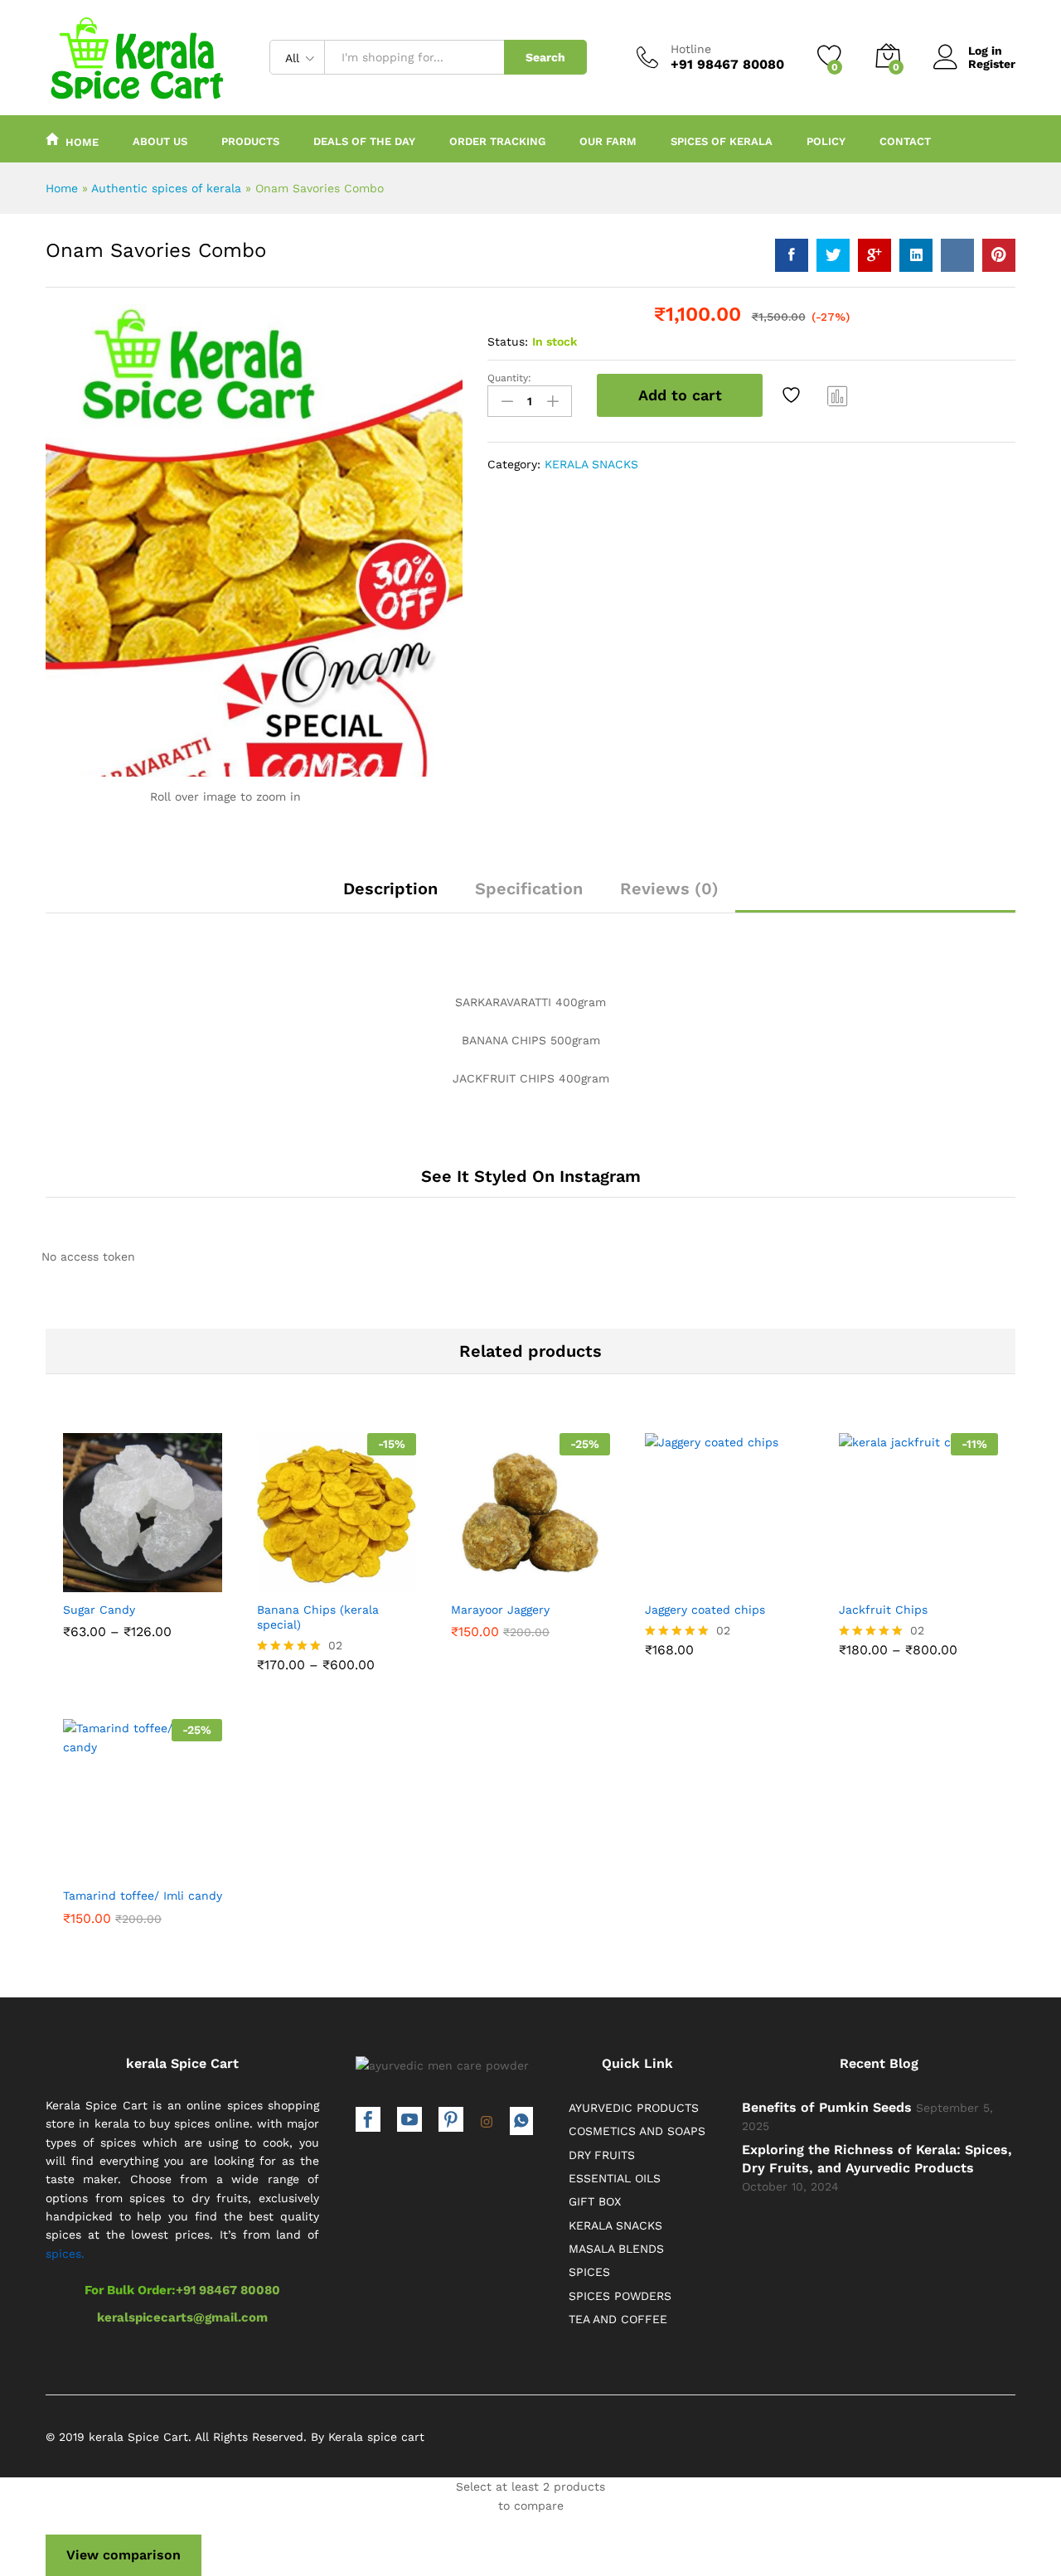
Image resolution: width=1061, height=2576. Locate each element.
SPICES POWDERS (620, 2296)
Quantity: (509, 378)
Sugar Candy (99, 1610)
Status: (508, 341)
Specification (529, 889)
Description (390, 889)
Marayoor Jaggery (500, 1610)
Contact (905, 141)
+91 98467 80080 (228, 2290)
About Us (160, 141)
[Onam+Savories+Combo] (833, 255)
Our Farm (608, 141)
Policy (826, 141)
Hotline (691, 49)
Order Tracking (497, 141)
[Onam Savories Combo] (792, 255)
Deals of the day (364, 141)
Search (545, 57)
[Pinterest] (451, 2121)
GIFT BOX (595, 2201)
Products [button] (250, 141)
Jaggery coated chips (705, 1610)
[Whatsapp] (521, 2121)
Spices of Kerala (722, 141)
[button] (473, 1578)
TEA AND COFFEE (618, 2319)
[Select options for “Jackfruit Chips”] (861, 1578)
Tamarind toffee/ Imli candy (143, 1896)
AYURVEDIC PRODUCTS (634, 2108)
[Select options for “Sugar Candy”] (85, 1578)
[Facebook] (368, 2121)
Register (992, 64)
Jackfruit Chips (883, 1610)
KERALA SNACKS (591, 464)
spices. (65, 2254)
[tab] (390, 896)
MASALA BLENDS (616, 2249)
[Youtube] (409, 2121)
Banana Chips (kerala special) (318, 1617)
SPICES (589, 2272)
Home (82, 142)
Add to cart (680, 395)
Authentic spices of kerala (166, 188)
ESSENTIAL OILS (615, 2178)
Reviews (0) (669, 889)
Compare (838, 395)
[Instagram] (487, 2123)
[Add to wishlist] (793, 395)
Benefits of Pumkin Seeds (827, 2107)
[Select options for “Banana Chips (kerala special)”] (279, 1578)
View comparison (124, 2555)
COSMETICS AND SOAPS (637, 2131)
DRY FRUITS (602, 2155)
